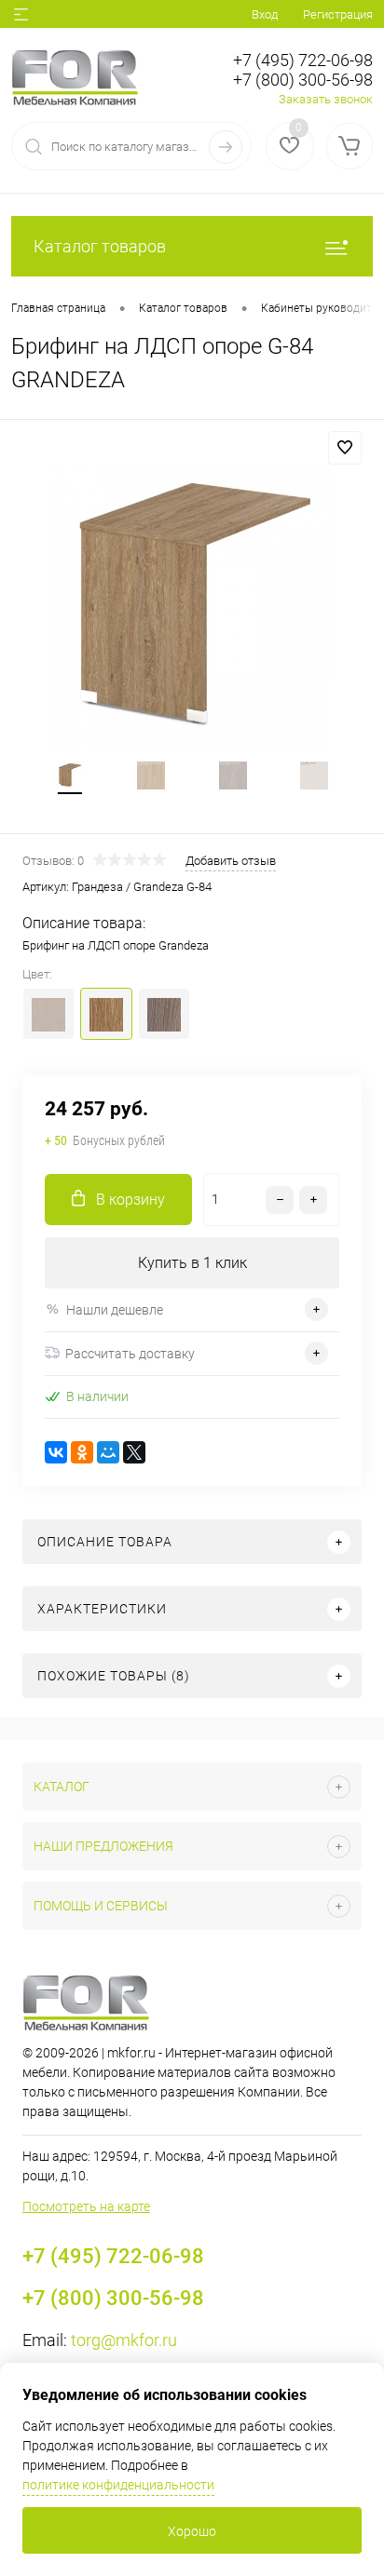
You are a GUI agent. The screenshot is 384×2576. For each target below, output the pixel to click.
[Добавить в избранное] (345, 448)
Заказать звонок (326, 99)
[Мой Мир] (108, 1452)
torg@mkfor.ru (124, 2340)
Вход (265, 14)
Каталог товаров (100, 246)
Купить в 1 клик (192, 1263)
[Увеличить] (192, 607)
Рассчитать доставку (130, 1354)
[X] (134, 1452)
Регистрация (338, 14)
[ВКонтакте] (56, 1452)
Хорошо (192, 2531)
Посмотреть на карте (86, 2206)
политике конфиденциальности (118, 2485)
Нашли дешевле (115, 1310)
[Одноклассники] (82, 1452)
